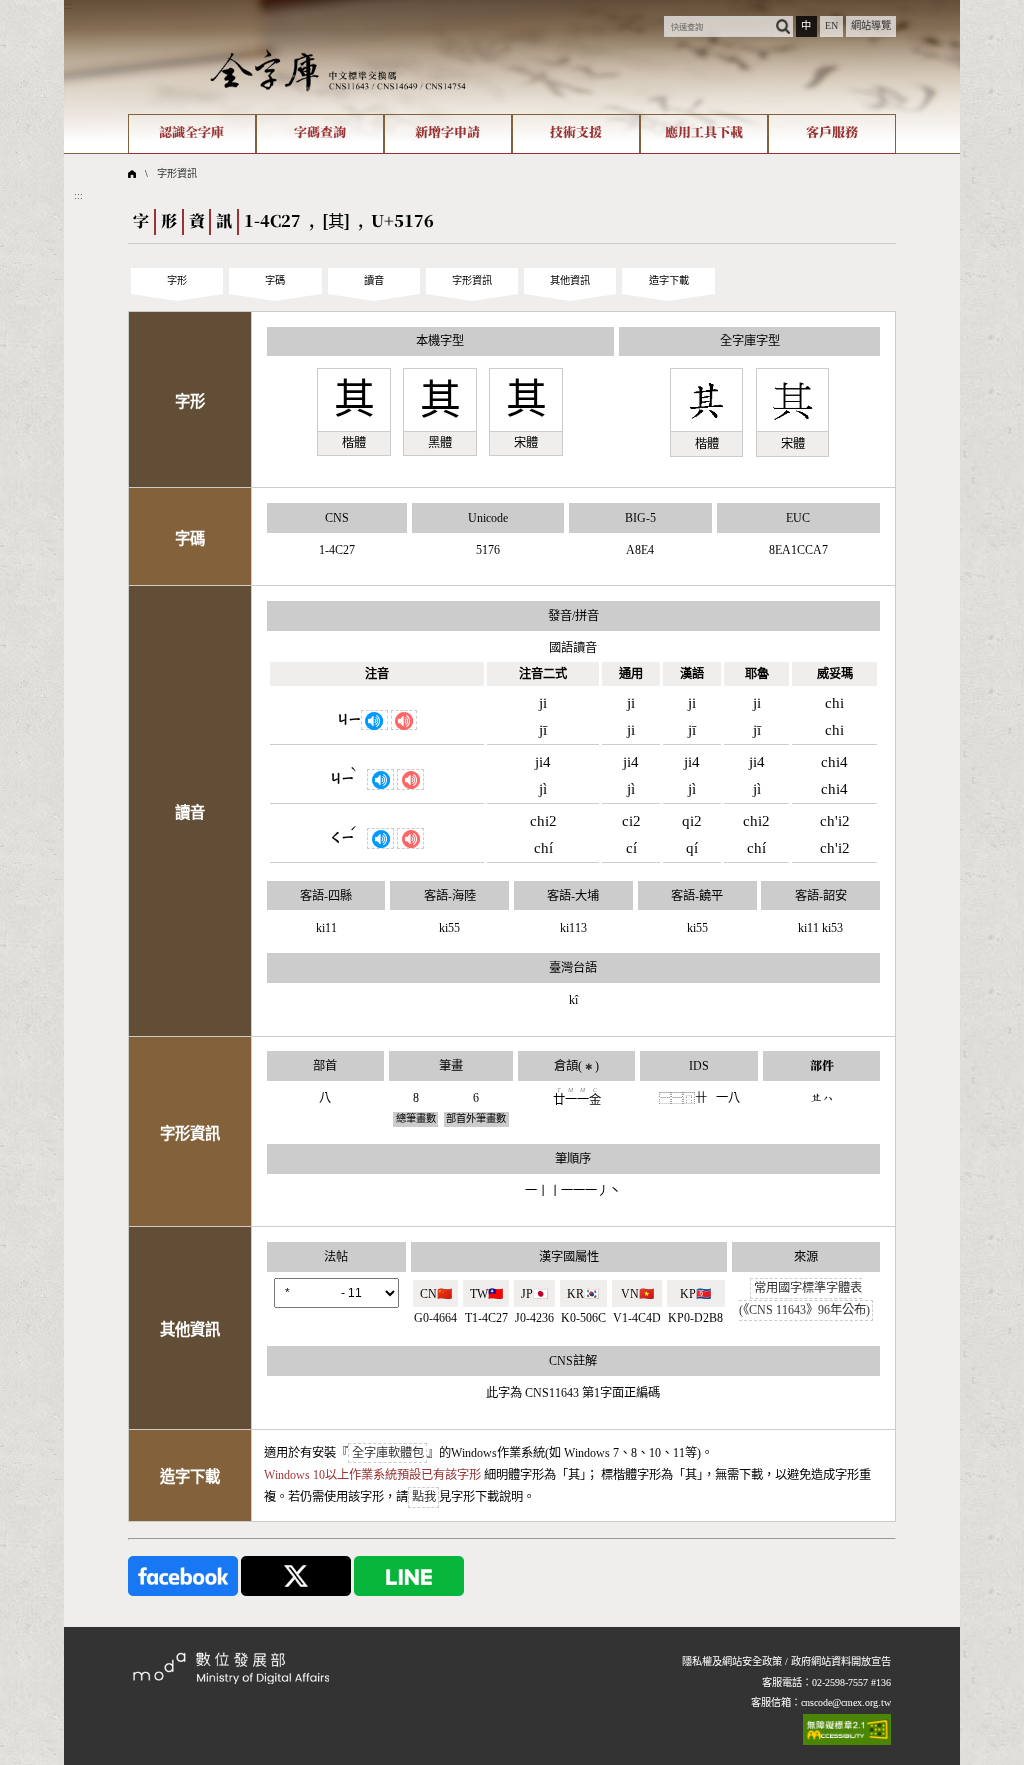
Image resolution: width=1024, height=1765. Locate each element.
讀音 (374, 280)
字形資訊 (177, 173)
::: (68, 5)
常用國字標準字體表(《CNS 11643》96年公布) (804, 1300)
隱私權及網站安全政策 (732, 1661)
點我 (424, 1497)
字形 (177, 280)
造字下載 (669, 280)
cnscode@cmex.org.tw (846, 1702)
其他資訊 (570, 280)
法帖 (336, 1257)
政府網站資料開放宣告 (841, 1661)
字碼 (275, 280)
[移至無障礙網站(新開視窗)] (847, 1729)
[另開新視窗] (183, 1574)
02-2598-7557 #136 (851, 1682)
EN (831, 25)
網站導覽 (871, 25)
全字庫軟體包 (388, 1453)
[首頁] (338, 69)
